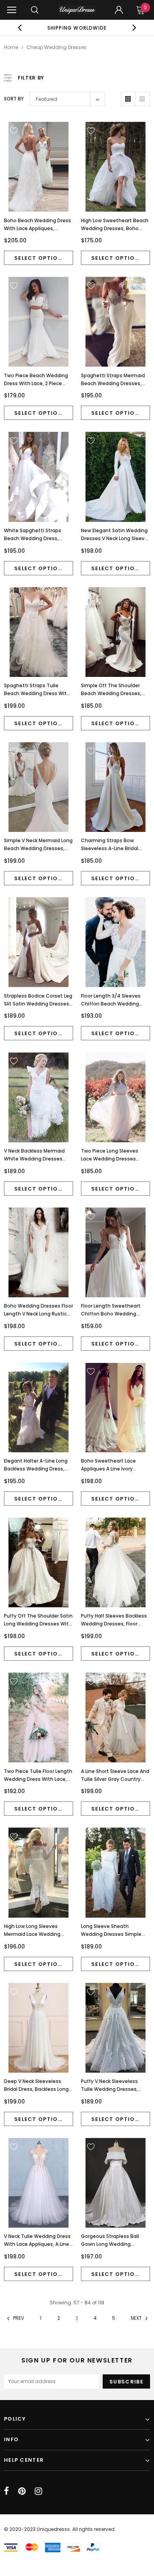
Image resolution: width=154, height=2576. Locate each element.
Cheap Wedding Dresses (56, 47)
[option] (77, 28)
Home (11, 47)
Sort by (14, 99)
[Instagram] (38, 2491)
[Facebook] (7, 2491)
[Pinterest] (22, 2491)
